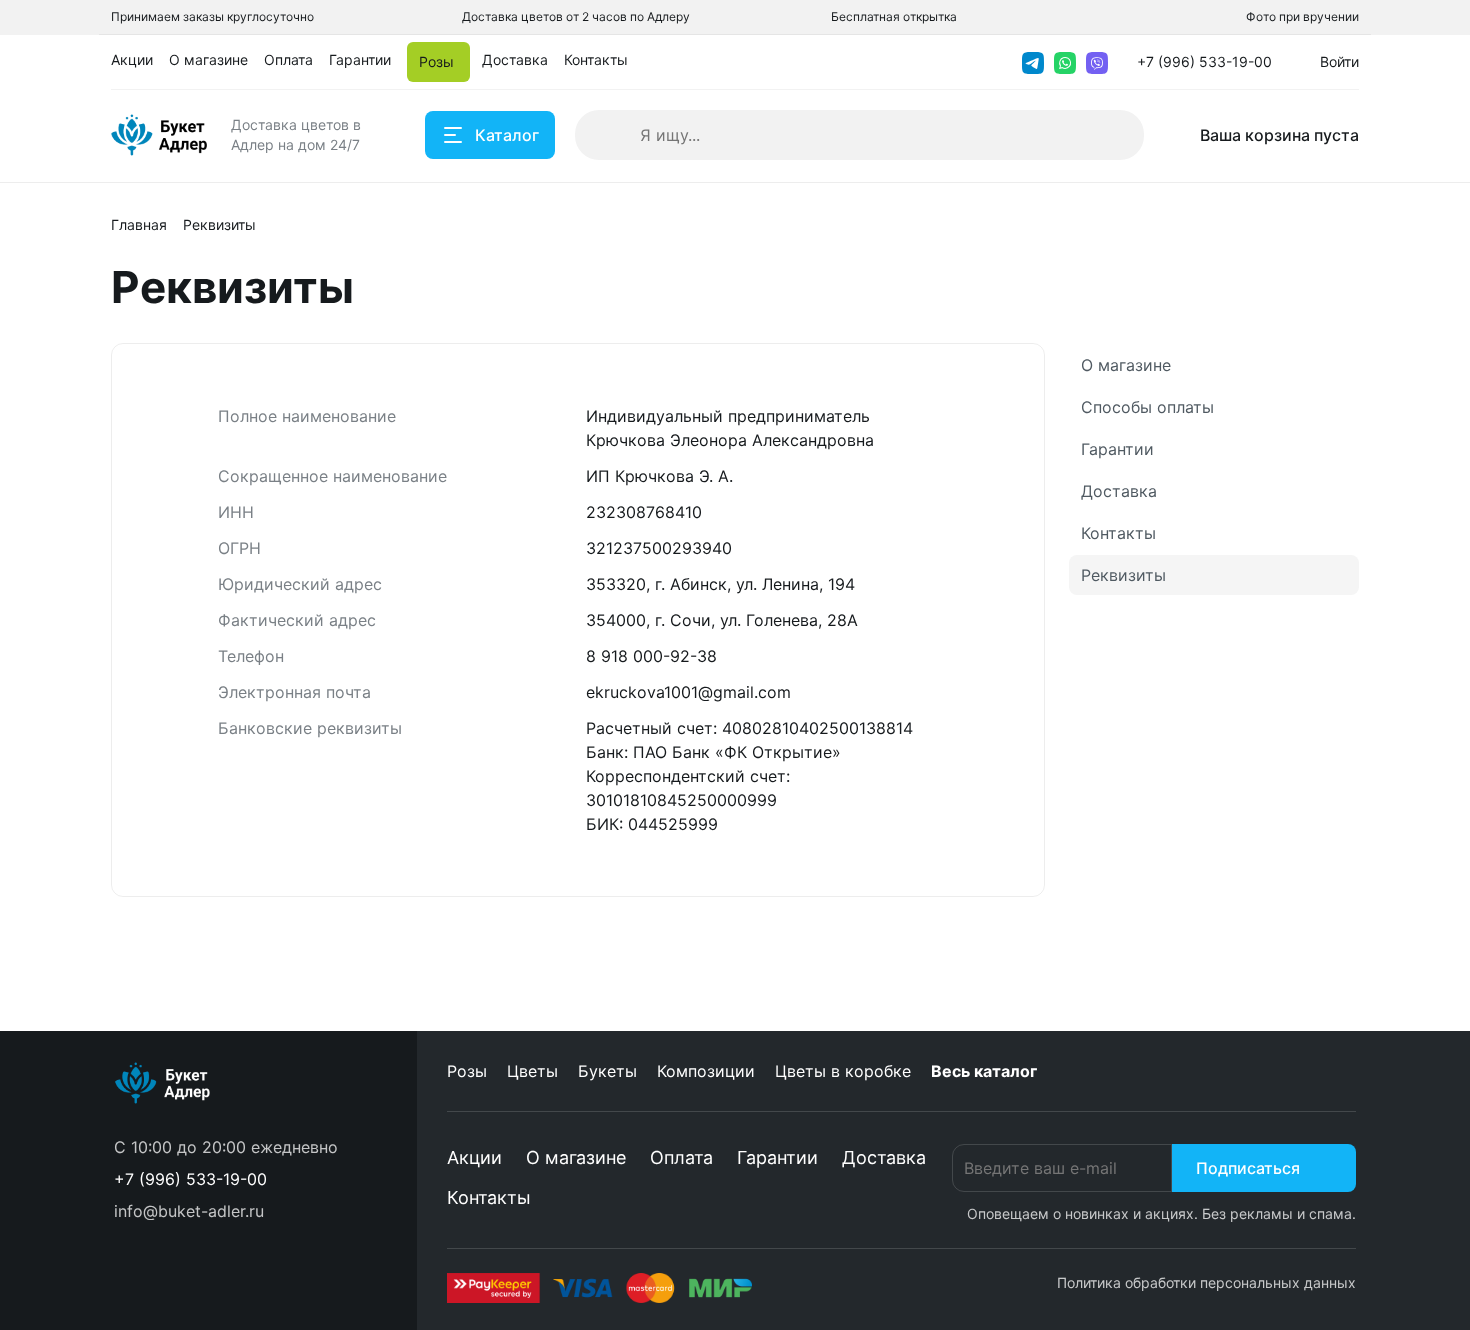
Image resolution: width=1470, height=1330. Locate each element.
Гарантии (1117, 449)
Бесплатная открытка (894, 16)
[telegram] (1033, 62)
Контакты (1118, 533)
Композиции (706, 1071)
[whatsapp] (1065, 62)
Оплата (681, 1157)
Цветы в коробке (843, 1071)
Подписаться (1248, 1168)
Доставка (1119, 491)
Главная (139, 224)
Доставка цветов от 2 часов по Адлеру (576, 16)
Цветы (532, 1071)
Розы (467, 1071)
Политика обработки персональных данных (1206, 1282)
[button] (190, 1179)
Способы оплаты (1147, 407)
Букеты (607, 1071)
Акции (474, 1157)
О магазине (1126, 365)
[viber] (1097, 62)
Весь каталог (984, 1071)
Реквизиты (1123, 575)
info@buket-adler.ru (189, 1211)
